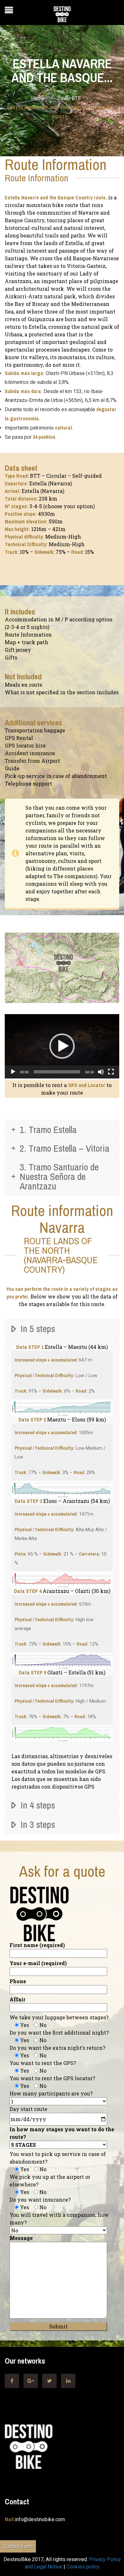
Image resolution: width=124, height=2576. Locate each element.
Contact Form (18, 2546)
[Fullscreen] (111, 1072)
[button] (62, 1046)
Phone (18, 1981)
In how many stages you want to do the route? (62, 2133)
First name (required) (37, 1945)
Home (38, 98)
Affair (17, 1999)
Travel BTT (69, 98)
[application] (62, 1046)
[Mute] (101, 1072)
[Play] (13, 1072)
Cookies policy (83, 2567)
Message (21, 2238)
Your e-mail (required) (38, 1963)
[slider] (57, 1072)
